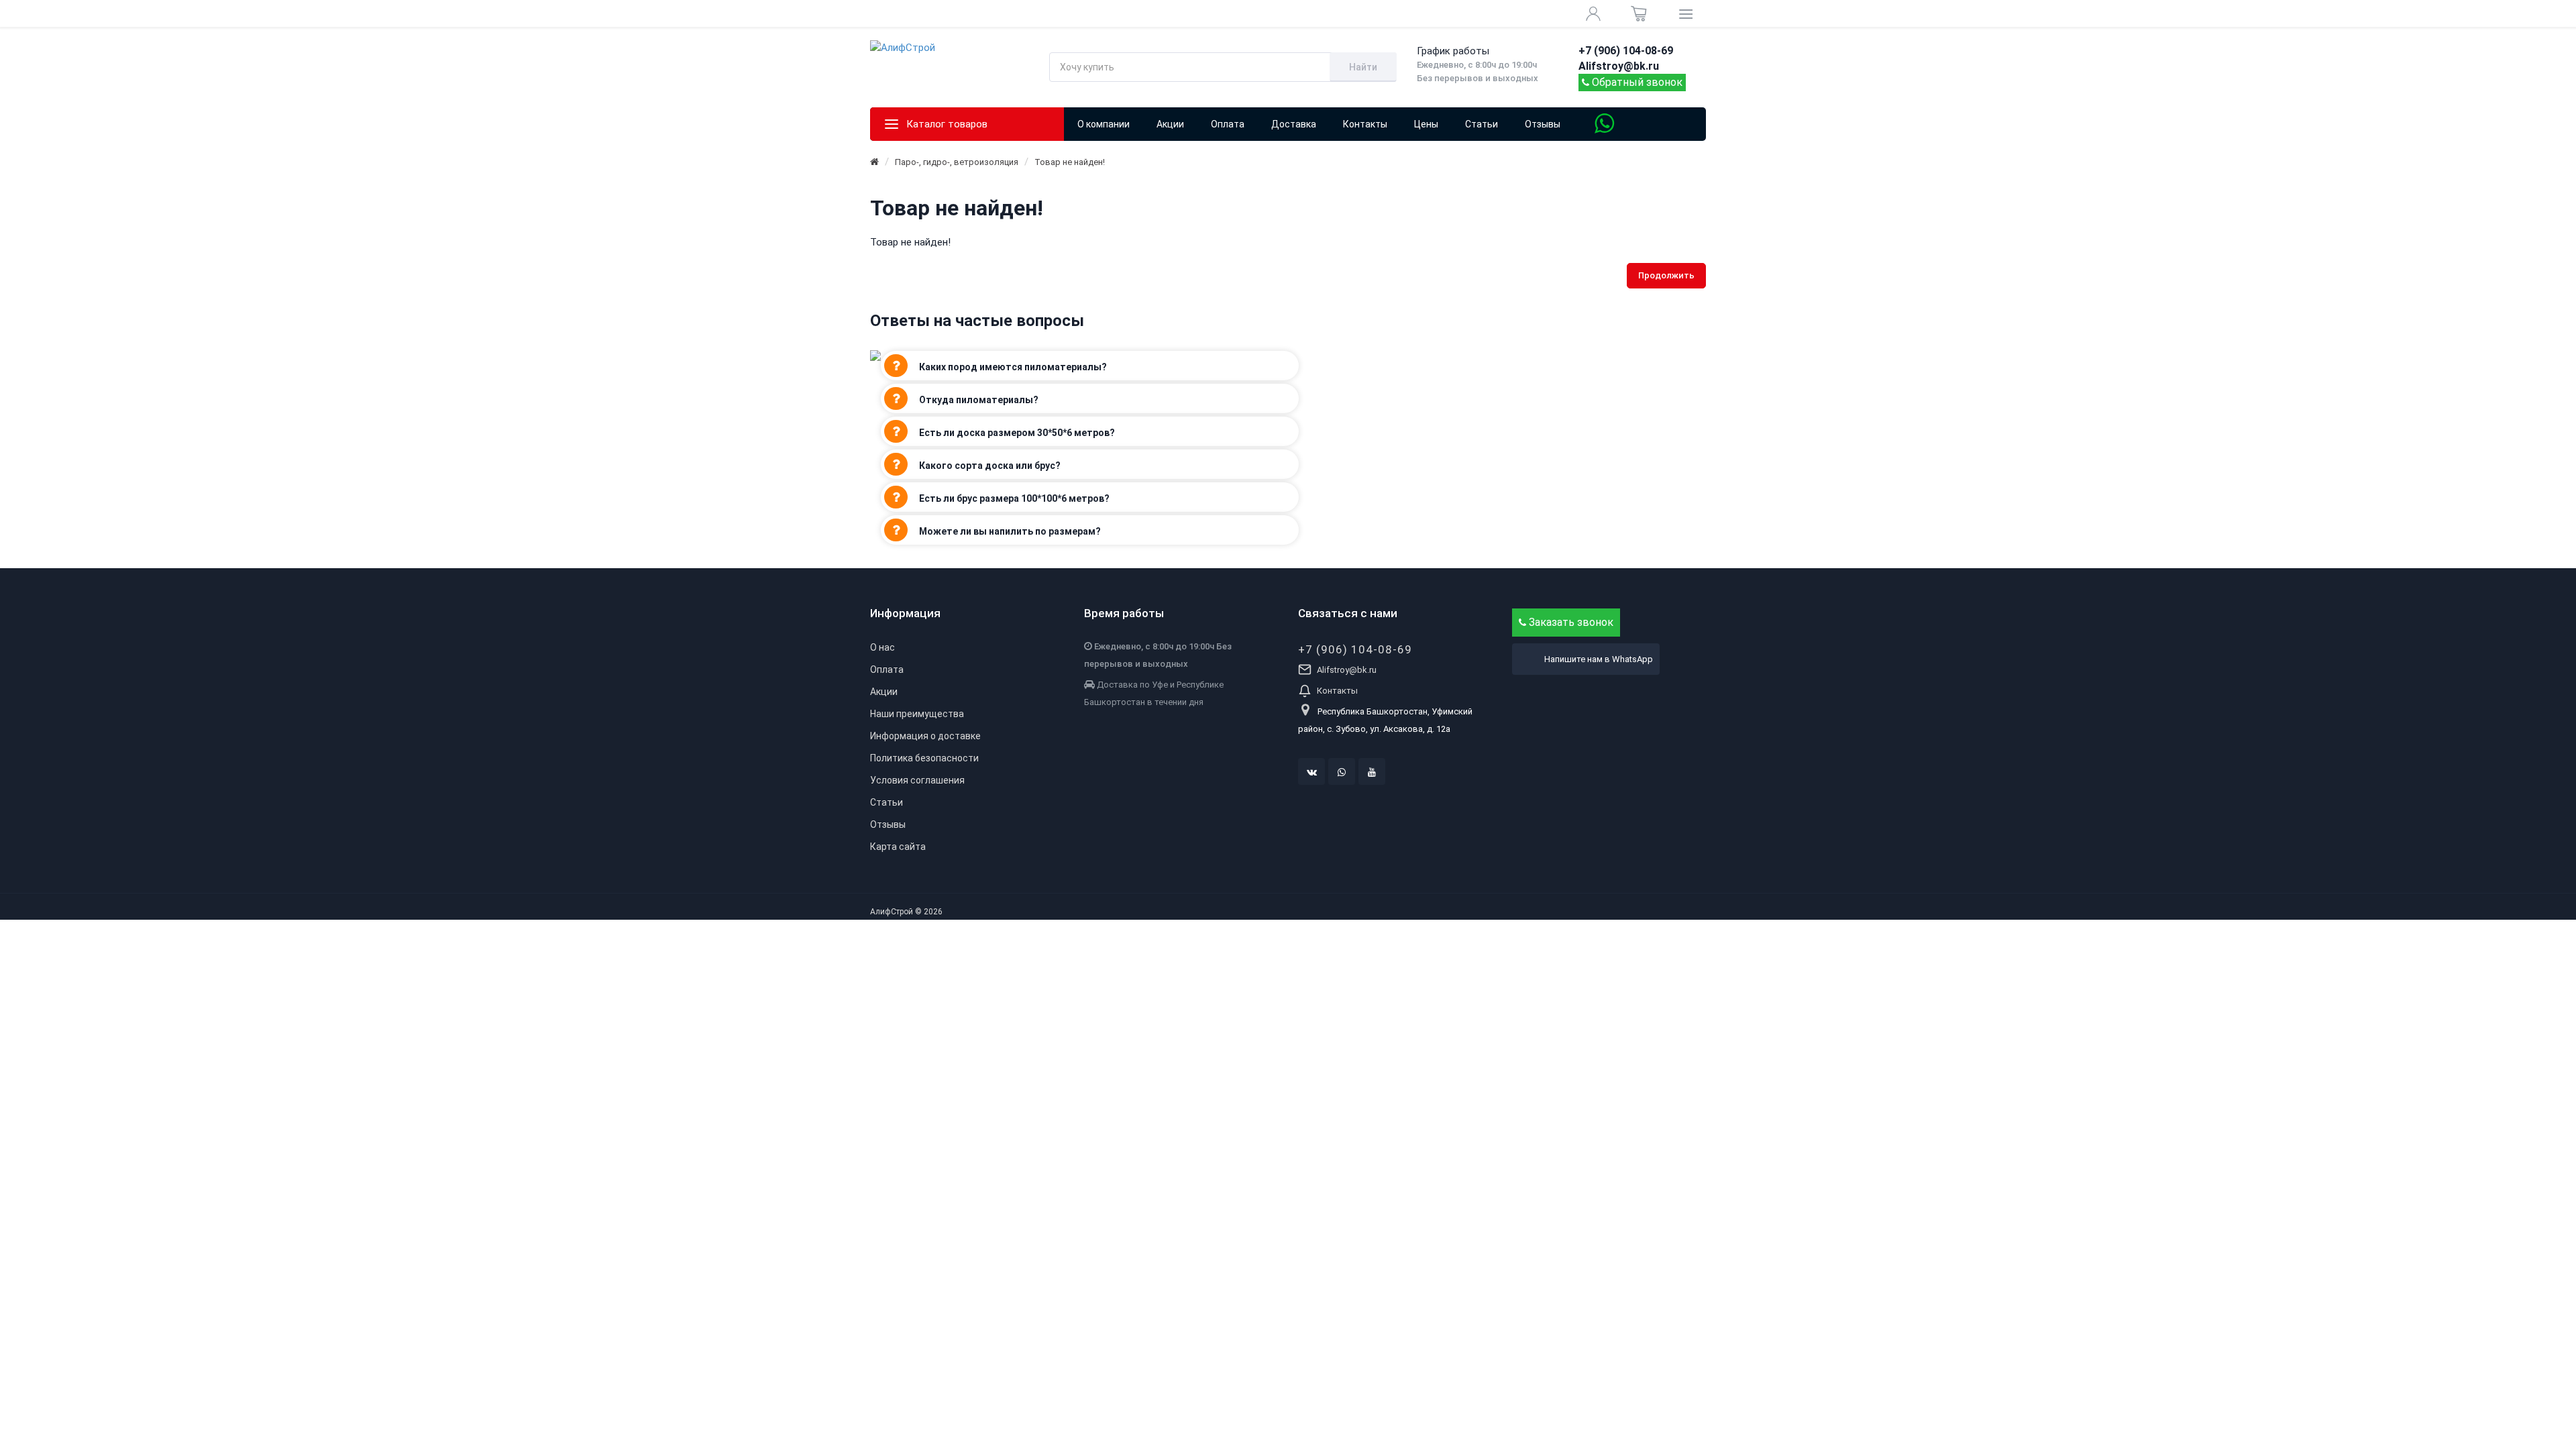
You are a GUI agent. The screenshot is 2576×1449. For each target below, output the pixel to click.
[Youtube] (1372, 771)
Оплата (1228, 124)
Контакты (1365, 124)
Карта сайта (898, 847)
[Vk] (1311, 771)
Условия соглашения (917, 780)
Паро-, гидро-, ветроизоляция (957, 162)
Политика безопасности (924, 758)
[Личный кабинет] (1593, 13)
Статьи (1482, 124)
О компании (1104, 124)
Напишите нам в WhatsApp (1599, 659)
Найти (1363, 67)
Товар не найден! (1070, 162)
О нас (882, 647)
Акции (884, 692)
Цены (1426, 124)
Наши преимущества (917, 714)
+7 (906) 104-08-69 (1355, 649)
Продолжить (1666, 275)
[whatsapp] (1342, 771)
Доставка (1294, 124)
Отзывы (1543, 124)
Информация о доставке (925, 736)
